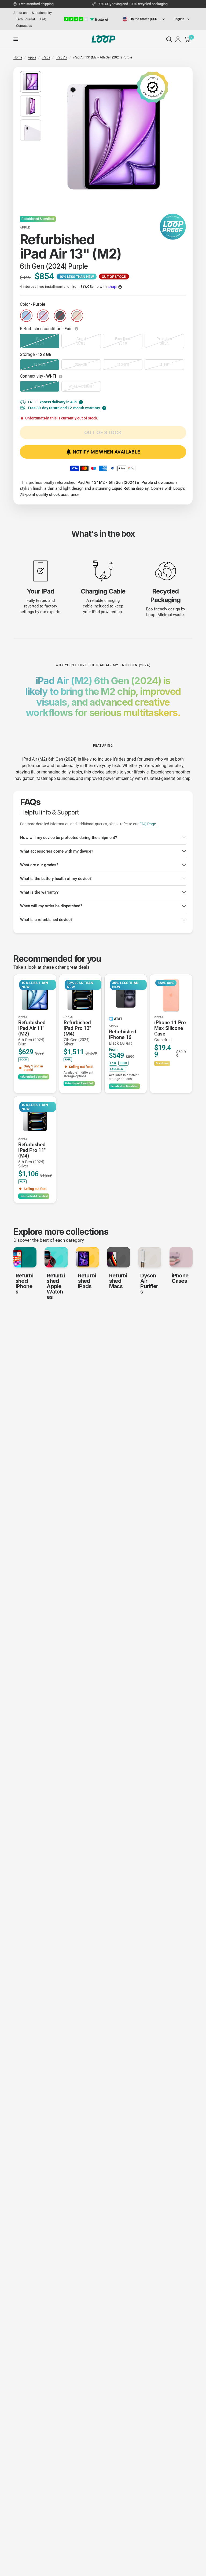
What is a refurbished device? (46, 920)
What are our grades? (39, 865)
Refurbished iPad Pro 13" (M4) (77, 1033)
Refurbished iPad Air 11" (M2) (32, 1033)
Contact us (24, 26)
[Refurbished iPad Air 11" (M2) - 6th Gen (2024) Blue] (35, 995)
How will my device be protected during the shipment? (69, 838)
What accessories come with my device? (57, 851)
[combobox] (144, 19)
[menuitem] (21, 13)
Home (18, 57)
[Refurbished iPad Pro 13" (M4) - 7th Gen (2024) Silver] (80, 995)
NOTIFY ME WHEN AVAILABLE (106, 452)
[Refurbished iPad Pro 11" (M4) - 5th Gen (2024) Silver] (35, 1117)
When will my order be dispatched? (51, 906)
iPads (46, 57)
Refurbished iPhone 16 (122, 1037)
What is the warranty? (39, 892)
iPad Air (62, 57)
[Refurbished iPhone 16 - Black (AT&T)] (126, 995)
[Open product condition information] (77, 329)
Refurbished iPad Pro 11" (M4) (32, 1155)
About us (20, 13)
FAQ (43, 19)
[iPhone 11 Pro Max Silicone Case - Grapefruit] (171, 995)
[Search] (169, 39)
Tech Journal (25, 19)
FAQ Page (148, 824)
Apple (32, 57)
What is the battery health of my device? (56, 879)
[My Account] (178, 39)
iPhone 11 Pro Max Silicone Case (170, 1031)
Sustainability (42, 13)
